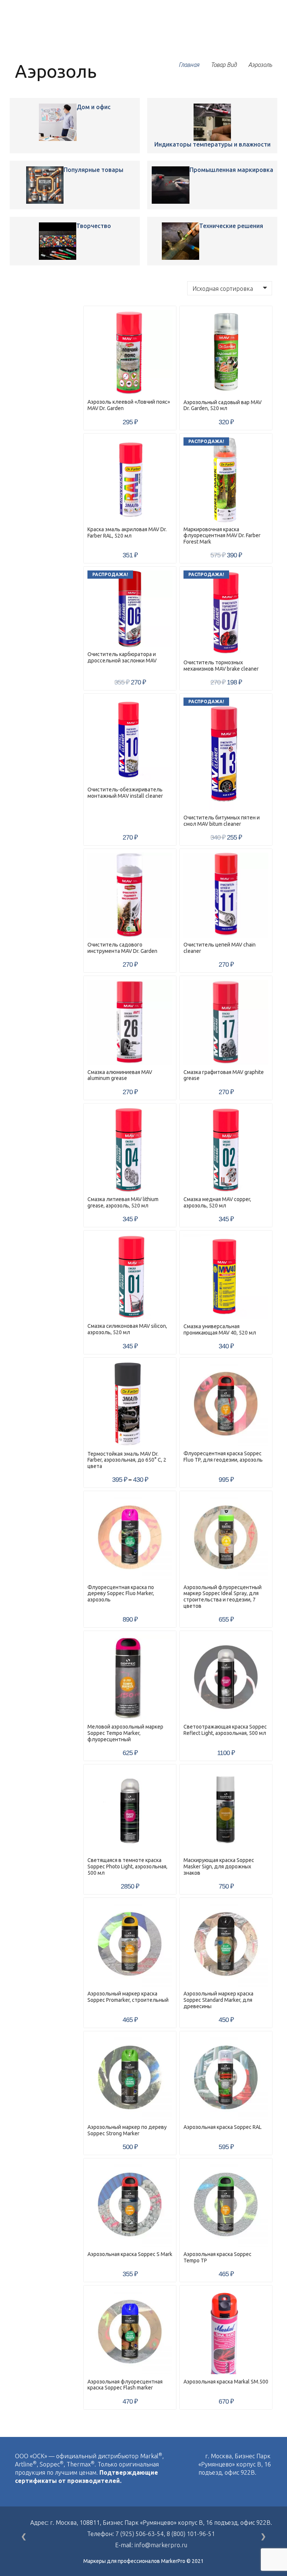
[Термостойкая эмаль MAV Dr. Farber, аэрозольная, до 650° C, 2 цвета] (130, 1404)
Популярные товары (93, 170)
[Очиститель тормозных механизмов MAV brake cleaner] (226, 613)
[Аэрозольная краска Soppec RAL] (226, 2078)
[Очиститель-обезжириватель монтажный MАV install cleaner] (130, 740)
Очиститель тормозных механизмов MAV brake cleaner (221, 666)
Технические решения (231, 226)
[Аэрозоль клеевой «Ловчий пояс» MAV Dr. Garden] (58, 122)
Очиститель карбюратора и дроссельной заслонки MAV (122, 657)
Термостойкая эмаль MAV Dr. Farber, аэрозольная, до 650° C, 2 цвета (127, 1460)
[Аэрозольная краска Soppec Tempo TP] (226, 2205)
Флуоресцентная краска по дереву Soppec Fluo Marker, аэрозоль (121, 1594)
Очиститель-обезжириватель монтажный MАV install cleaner (125, 793)
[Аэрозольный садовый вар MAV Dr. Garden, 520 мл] (226, 352)
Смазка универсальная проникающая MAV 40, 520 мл (220, 1329)
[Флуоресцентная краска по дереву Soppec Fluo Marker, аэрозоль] (130, 1537)
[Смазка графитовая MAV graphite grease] (226, 1022)
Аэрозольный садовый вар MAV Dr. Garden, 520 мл (223, 405)
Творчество (94, 226)
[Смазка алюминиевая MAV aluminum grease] (130, 1022)
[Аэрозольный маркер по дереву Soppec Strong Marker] (130, 2078)
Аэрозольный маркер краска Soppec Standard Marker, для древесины (218, 2000)
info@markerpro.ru (161, 2545)
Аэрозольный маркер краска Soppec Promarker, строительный (128, 1997)
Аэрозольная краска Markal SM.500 (226, 2382)
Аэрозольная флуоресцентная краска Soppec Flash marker (125, 2385)
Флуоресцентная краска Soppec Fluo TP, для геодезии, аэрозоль (223, 1457)
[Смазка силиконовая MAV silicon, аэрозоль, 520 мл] (130, 1277)
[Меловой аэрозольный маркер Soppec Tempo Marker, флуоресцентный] (130, 1677)
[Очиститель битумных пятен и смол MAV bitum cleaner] (226, 754)
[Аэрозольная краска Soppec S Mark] (130, 2205)
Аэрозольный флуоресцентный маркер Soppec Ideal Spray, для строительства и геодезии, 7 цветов (223, 1597)
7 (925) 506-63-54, (141, 2534)
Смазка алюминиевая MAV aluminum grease (120, 1075)
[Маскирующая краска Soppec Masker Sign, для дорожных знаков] (226, 1811)
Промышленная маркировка (231, 170)
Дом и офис (94, 107)
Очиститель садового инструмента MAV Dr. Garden (122, 948)
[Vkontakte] (201, 2489)
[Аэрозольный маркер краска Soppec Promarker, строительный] (130, 1944)
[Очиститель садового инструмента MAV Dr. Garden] (130, 895)
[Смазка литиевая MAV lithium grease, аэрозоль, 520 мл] (130, 1150)
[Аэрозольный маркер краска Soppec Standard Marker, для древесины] (226, 1944)
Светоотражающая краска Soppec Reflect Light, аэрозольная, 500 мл (225, 1730)
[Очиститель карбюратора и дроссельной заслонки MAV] (130, 609)
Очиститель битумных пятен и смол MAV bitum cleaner (222, 821)
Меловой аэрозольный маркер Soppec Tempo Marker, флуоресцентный (125, 1733)
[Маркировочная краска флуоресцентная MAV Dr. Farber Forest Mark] (226, 480)
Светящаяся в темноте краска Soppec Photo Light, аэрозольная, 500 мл (127, 1866)
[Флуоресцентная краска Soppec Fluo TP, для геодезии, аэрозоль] (226, 1404)
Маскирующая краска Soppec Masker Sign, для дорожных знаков (219, 1866)
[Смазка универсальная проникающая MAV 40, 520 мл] (226, 1277)
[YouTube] (217, 2489)
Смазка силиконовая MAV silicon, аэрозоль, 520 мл (127, 1329)
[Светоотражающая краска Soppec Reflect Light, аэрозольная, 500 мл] (226, 1677)
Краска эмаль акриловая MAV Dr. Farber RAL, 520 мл (127, 533)
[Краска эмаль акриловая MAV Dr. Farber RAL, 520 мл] (130, 480)
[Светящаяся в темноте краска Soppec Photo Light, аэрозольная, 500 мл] (130, 1811)
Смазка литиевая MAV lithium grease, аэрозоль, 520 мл (123, 1202)
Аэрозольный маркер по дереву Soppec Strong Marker (127, 2130)
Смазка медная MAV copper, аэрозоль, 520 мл (217, 1202)
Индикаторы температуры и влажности (212, 144)
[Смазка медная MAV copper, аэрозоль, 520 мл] (226, 1150)
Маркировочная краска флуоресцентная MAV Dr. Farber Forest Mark (222, 536)
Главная (189, 65)
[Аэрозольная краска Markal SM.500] (226, 2332)
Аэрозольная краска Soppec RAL (223, 2127)
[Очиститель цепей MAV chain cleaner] (226, 895)
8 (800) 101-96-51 (191, 2534)
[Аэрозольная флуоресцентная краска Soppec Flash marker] (130, 2332)
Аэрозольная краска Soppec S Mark (130, 2254)
